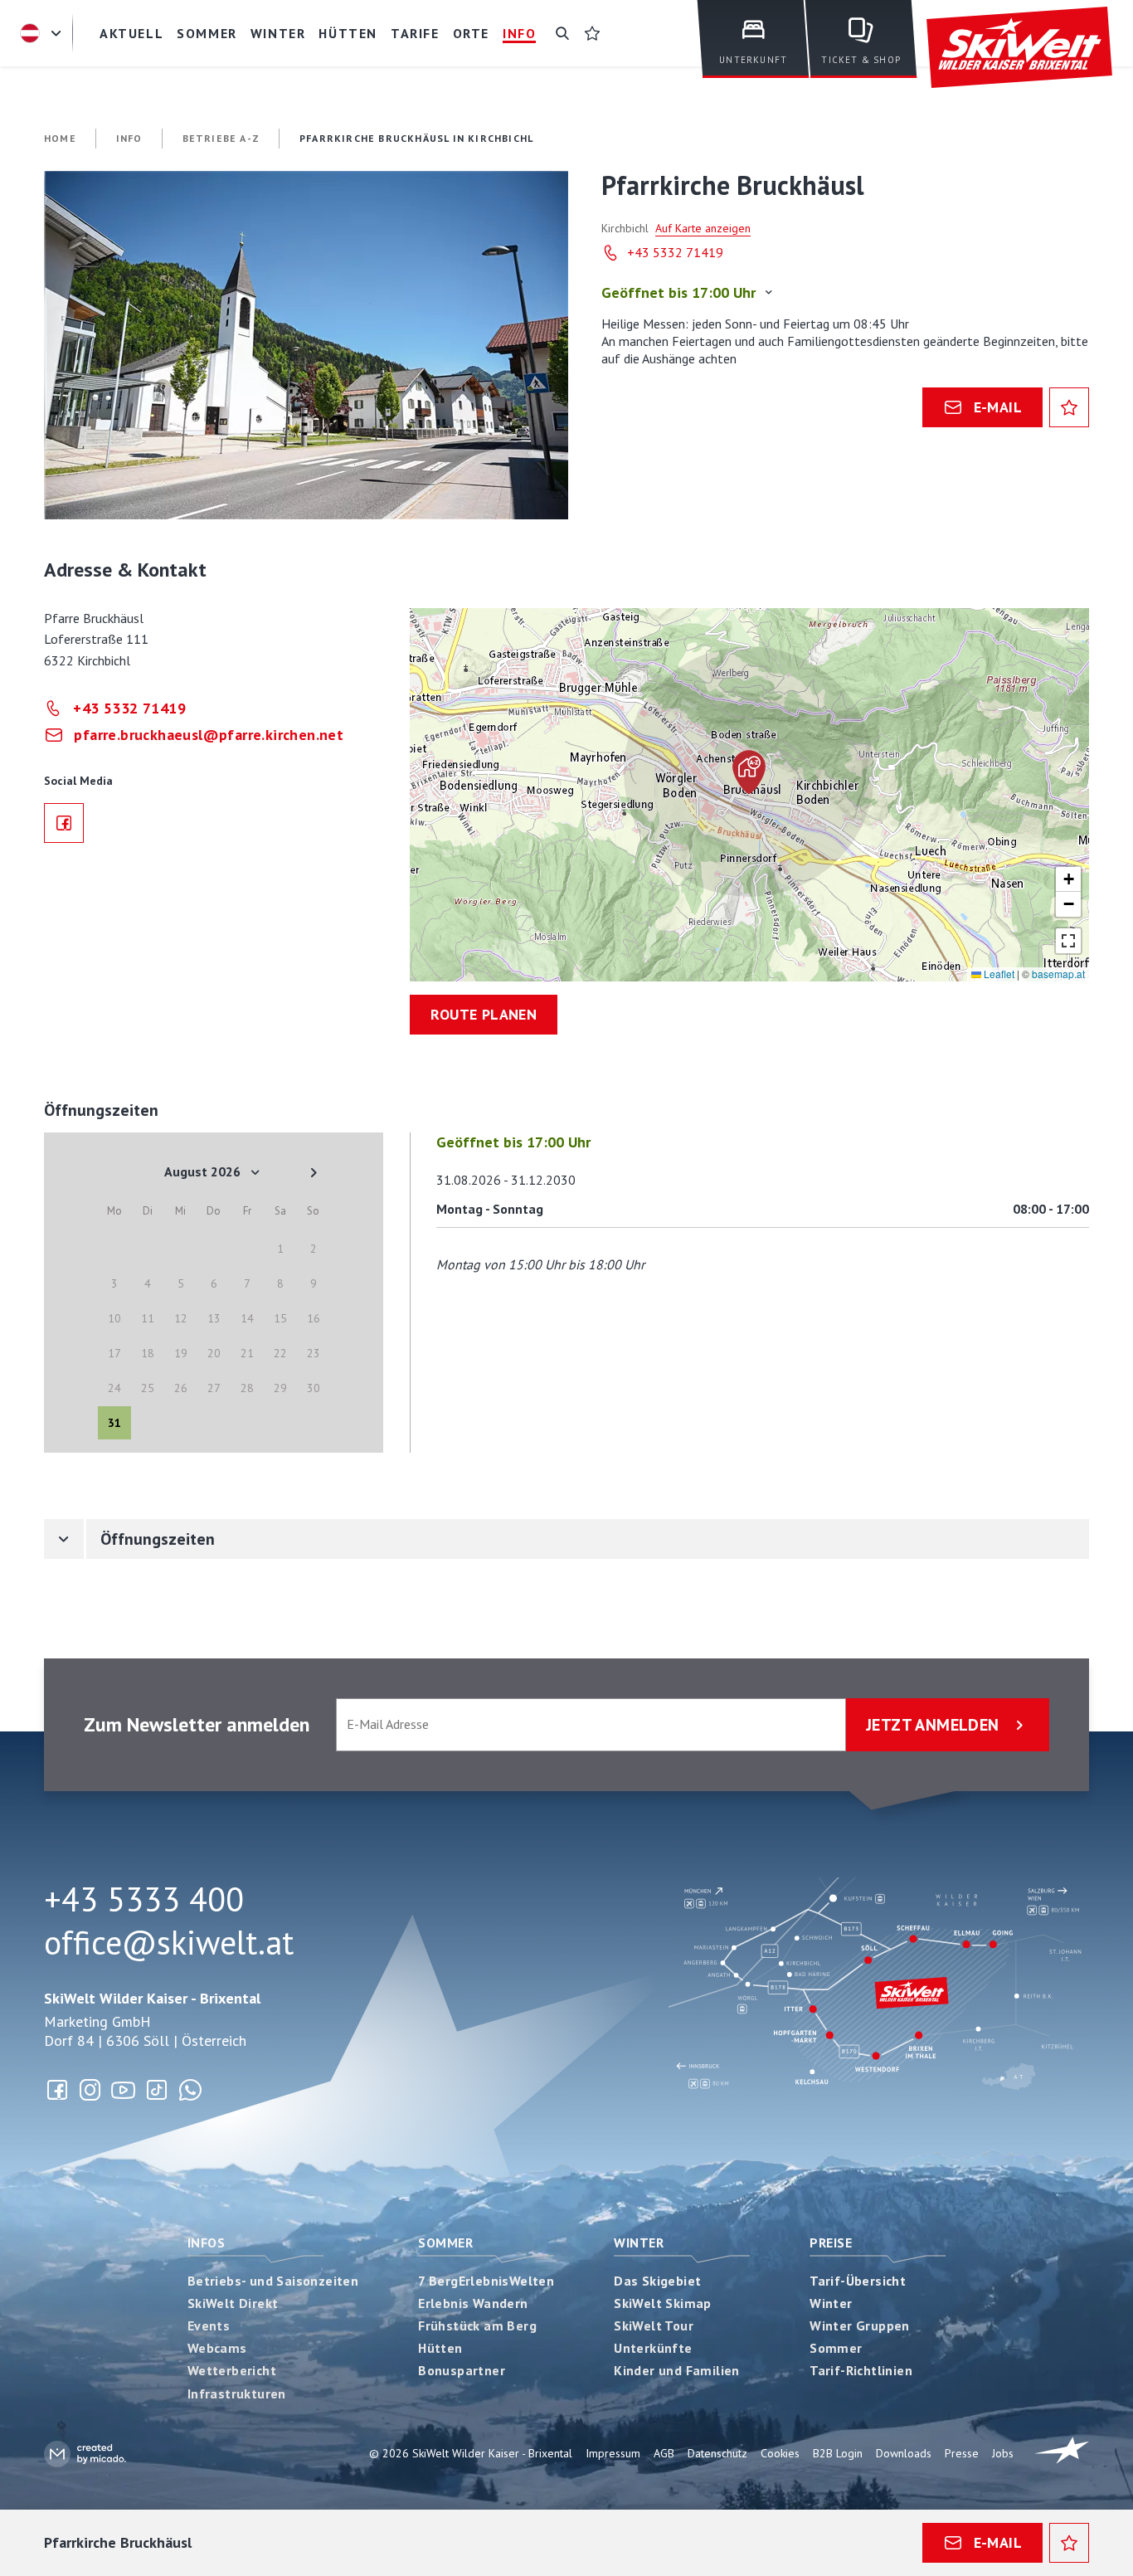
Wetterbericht (232, 2370)
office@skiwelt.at (169, 1942)
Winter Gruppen (860, 2325)
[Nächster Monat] (314, 1172)
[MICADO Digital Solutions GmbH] (85, 2454)
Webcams (217, 2348)
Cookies (780, 2453)
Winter (639, 2242)
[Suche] (562, 33)
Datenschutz (717, 2453)
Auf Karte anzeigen (703, 228)
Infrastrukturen (237, 2393)
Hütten (440, 2348)
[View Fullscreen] (1068, 941)
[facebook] (64, 823)
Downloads (904, 2453)
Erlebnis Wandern (473, 2303)
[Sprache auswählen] (43, 33)
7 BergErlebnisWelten (486, 2281)
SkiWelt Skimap (663, 2303)
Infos (206, 2242)
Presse (962, 2453)
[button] (306, 345)
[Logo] (1019, 48)
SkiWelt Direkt (233, 2303)
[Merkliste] (592, 33)
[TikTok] (157, 2090)
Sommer (445, 2242)
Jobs (1003, 2453)
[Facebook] (57, 2090)
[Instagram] (90, 2090)
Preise (831, 2242)
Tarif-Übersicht (858, 2281)
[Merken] (1069, 407)
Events (209, 2325)
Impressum (613, 2453)
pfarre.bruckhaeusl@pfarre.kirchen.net (209, 735)
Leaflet (998, 974)
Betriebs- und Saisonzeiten (273, 2281)
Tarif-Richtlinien (861, 2370)
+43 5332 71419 (675, 252)
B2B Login (838, 2453)
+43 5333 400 (144, 1899)
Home (60, 138)
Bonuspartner (462, 2370)
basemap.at (1058, 974)
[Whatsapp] (190, 2090)
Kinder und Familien (677, 2370)
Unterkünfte (653, 2348)
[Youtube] (124, 2090)
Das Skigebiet (657, 2281)
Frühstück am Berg (477, 2325)
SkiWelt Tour (654, 2325)
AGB (664, 2453)
